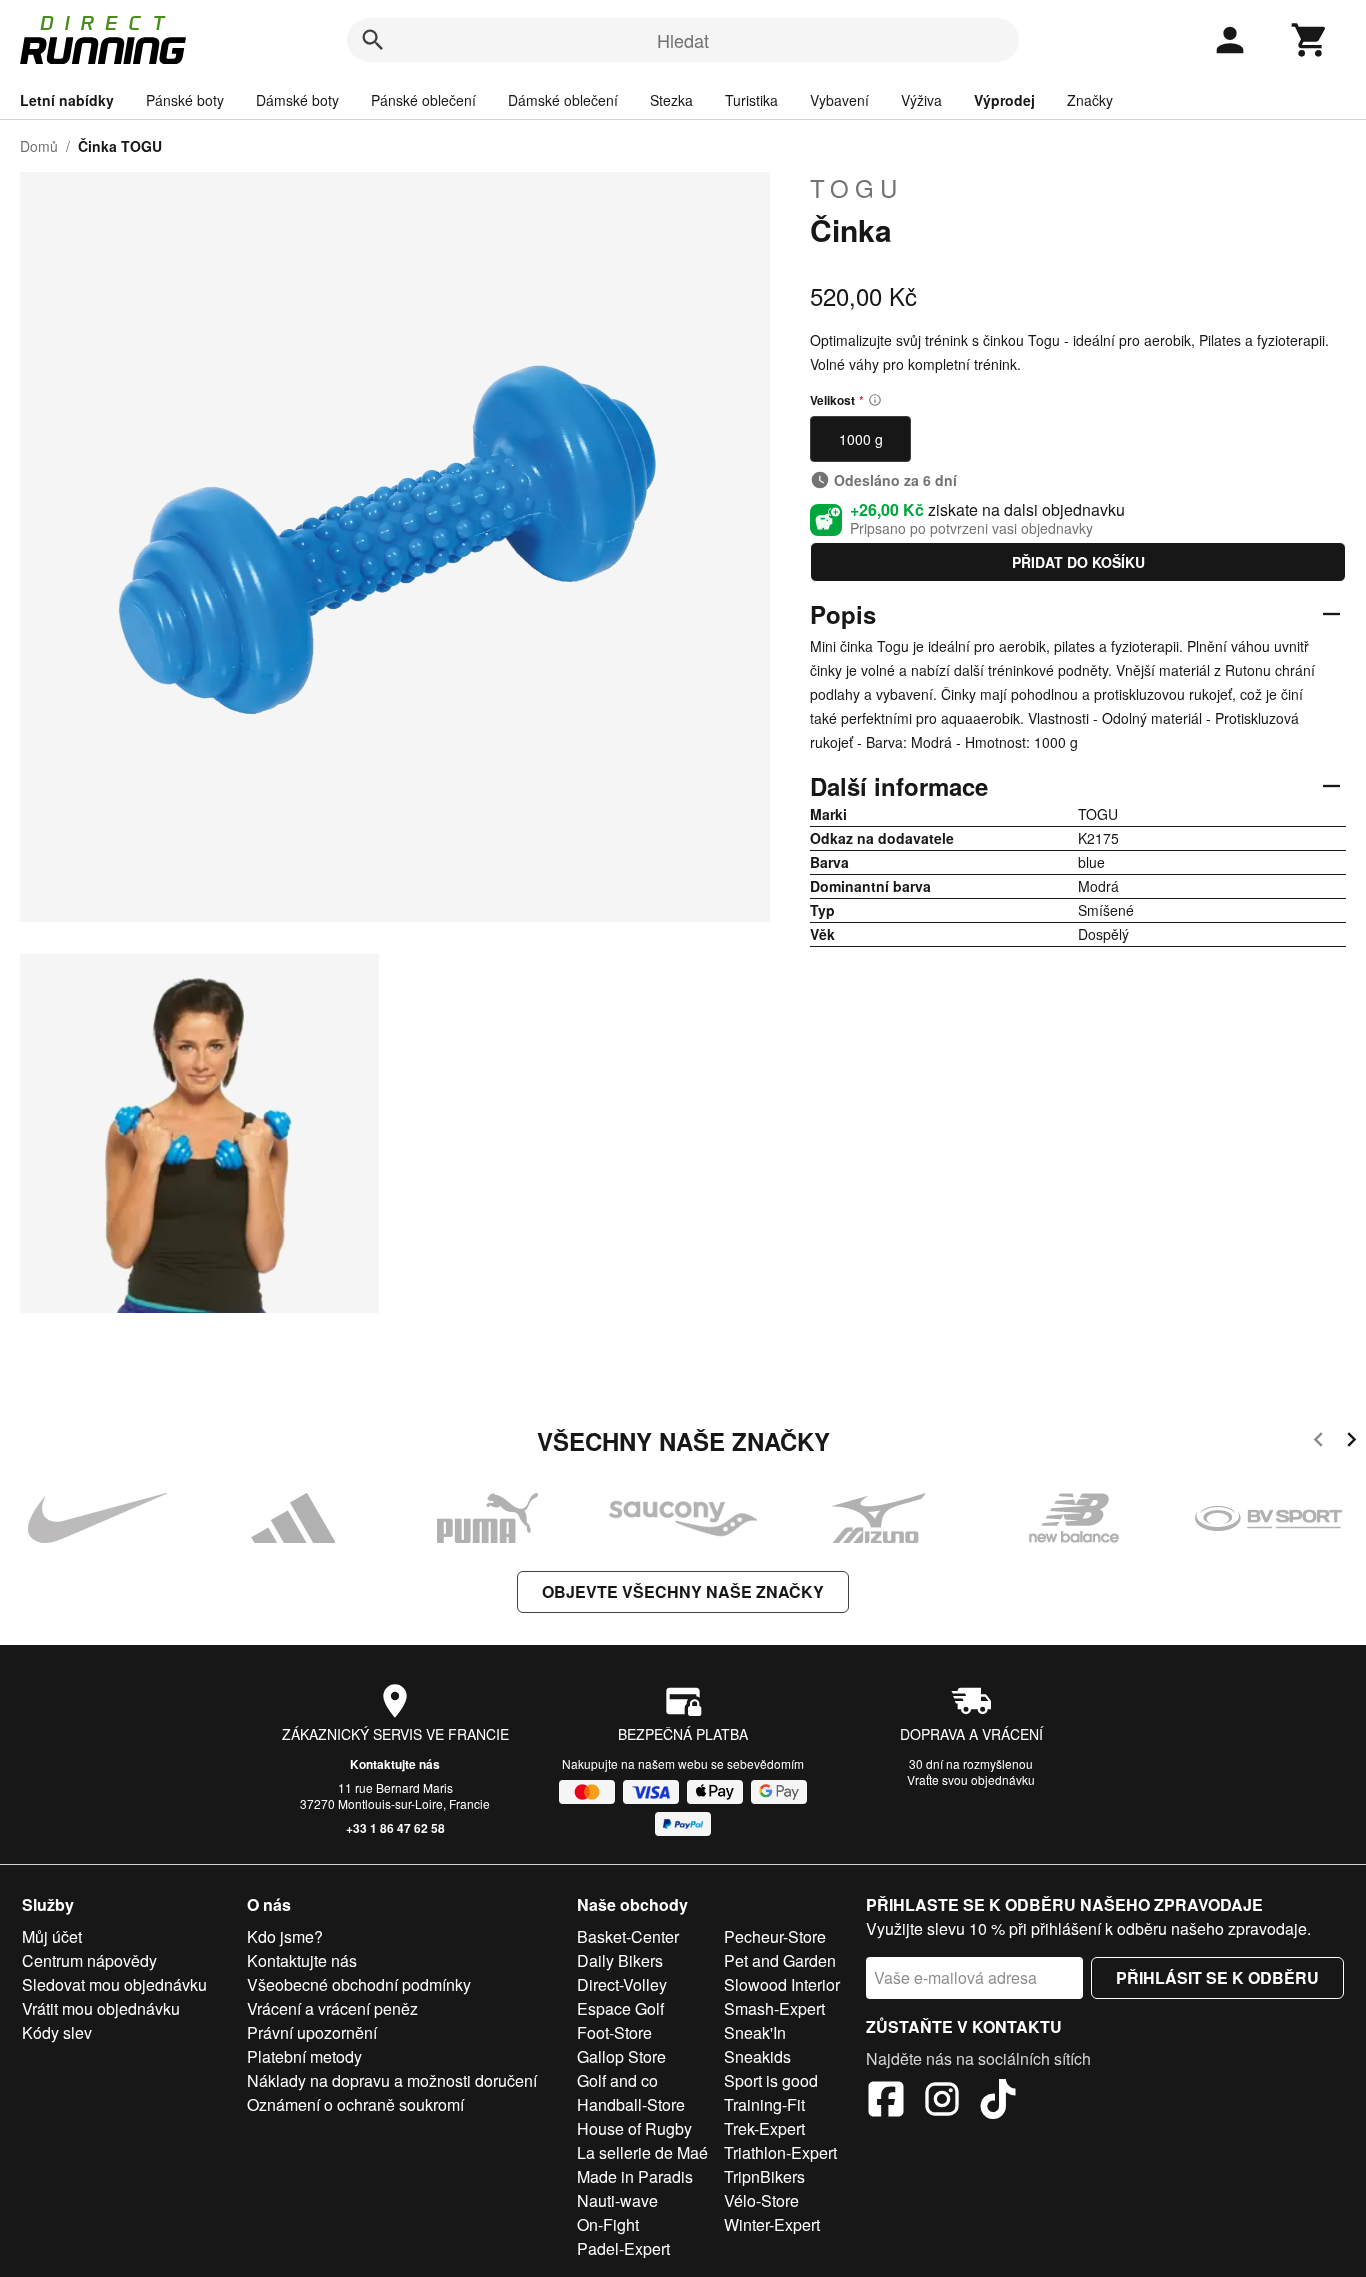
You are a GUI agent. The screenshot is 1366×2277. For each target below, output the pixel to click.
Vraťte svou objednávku (971, 1779)
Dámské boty (297, 100)
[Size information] (875, 400)
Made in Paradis (635, 2176)
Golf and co (617, 2080)
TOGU (856, 188)
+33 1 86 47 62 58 (395, 1828)
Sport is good (771, 2080)
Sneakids (757, 2056)
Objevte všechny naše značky (683, 1591)
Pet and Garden (780, 1960)
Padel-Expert (623, 2248)
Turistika (751, 100)
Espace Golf (620, 2008)
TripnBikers (764, 2176)
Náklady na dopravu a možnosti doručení (392, 2080)
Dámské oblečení (563, 100)
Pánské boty (185, 100)
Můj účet (52, 1936)
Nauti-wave (617, 2200)
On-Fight (608, 2224)
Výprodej (1004, 100)
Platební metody (304, 2056)
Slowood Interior (782, 1984)
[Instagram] (942, 2102)
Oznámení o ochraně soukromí (355, 2104)
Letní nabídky (67, 100)
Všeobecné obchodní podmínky (359, 1984)
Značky (1090, 100)
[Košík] (1310, 40)
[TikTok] (998, 2102)
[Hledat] (373, 40)
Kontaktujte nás (395, 1764)
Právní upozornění (312, 2032)
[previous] (1318, 1442)
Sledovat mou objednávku (114, 1984)
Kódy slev (57, 2032)
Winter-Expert (772, 2224)
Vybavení (839, 100)
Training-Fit (764, 2104)
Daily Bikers (620, 1960)
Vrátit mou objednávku (101, 2008)
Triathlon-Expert (780, 2152)
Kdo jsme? (285, 1936)
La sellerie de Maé (642, 2152)
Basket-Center (628, 1936)
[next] (1351, 1442)
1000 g (861, 439)
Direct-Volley (622, 1984)
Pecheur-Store (775, 1936)
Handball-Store (631, 2104)
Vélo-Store (761, 2200)
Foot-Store (614, 2032)
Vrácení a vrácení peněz (332, 2008)
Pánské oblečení (423, 100)
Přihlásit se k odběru (1217, 1977)
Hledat (683, 40)
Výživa (921, 100)
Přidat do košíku (1078, 562)
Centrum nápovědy (89, 1960)
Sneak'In (755, 2032)
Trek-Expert (764, 2128)
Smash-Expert (774, 2008)
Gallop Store (621, 2056)
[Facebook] (886, 2102)
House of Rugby (634, 2128)
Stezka (671, 100)
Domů (39, 146)
